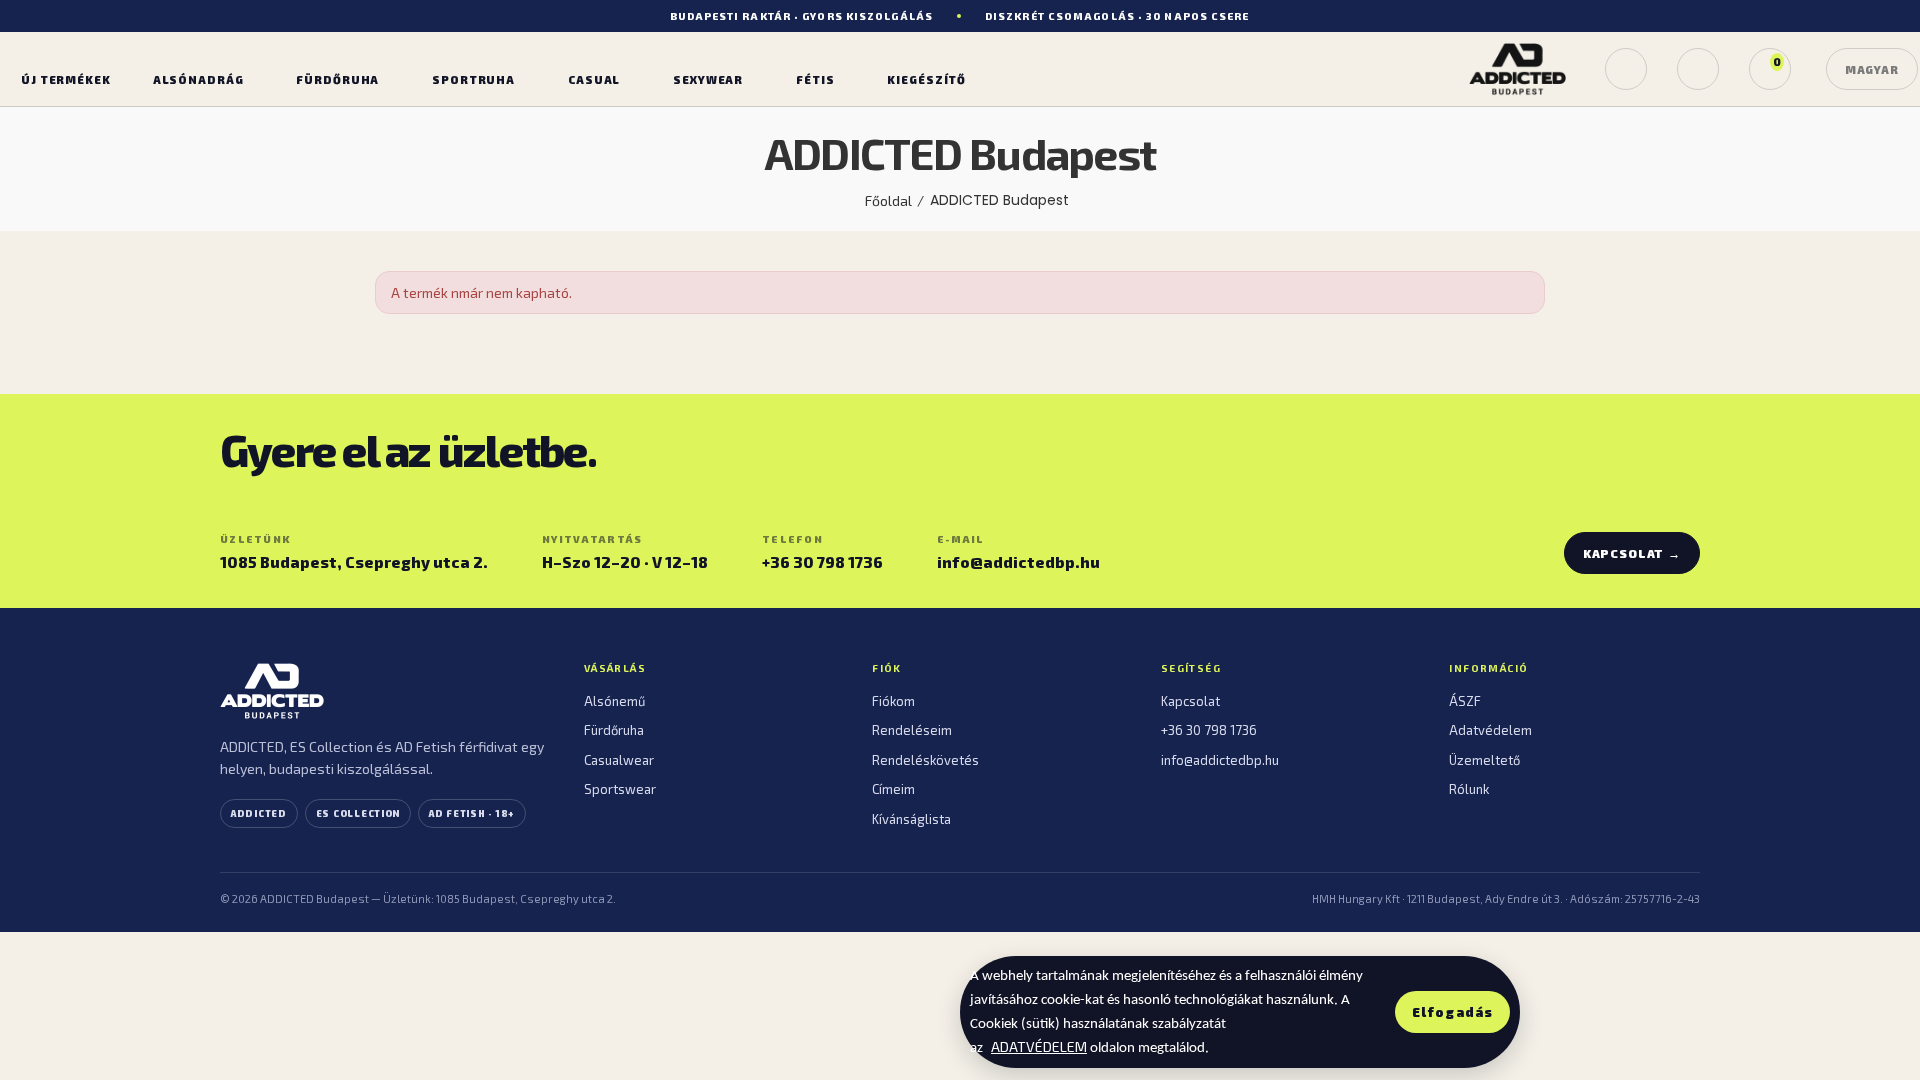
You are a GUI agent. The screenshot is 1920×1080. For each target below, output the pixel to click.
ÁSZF (1465, 701)
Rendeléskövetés (925, 760)
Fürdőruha (614, 730)
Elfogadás (1452, 1012)
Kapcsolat (1190, 701)
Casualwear (619, 760)
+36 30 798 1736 (822, 562)
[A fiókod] (1698, 69)
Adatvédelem (1490, 730)
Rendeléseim (912, 730)
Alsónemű (614, 701)
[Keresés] (1626, 69)
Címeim (893, 789)
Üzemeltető (1484, 760)
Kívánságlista (911, 819)
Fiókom (893, 701)
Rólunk (1469, 789)
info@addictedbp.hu (1018, 562)
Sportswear (620, 789)
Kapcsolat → (1632, 553)
